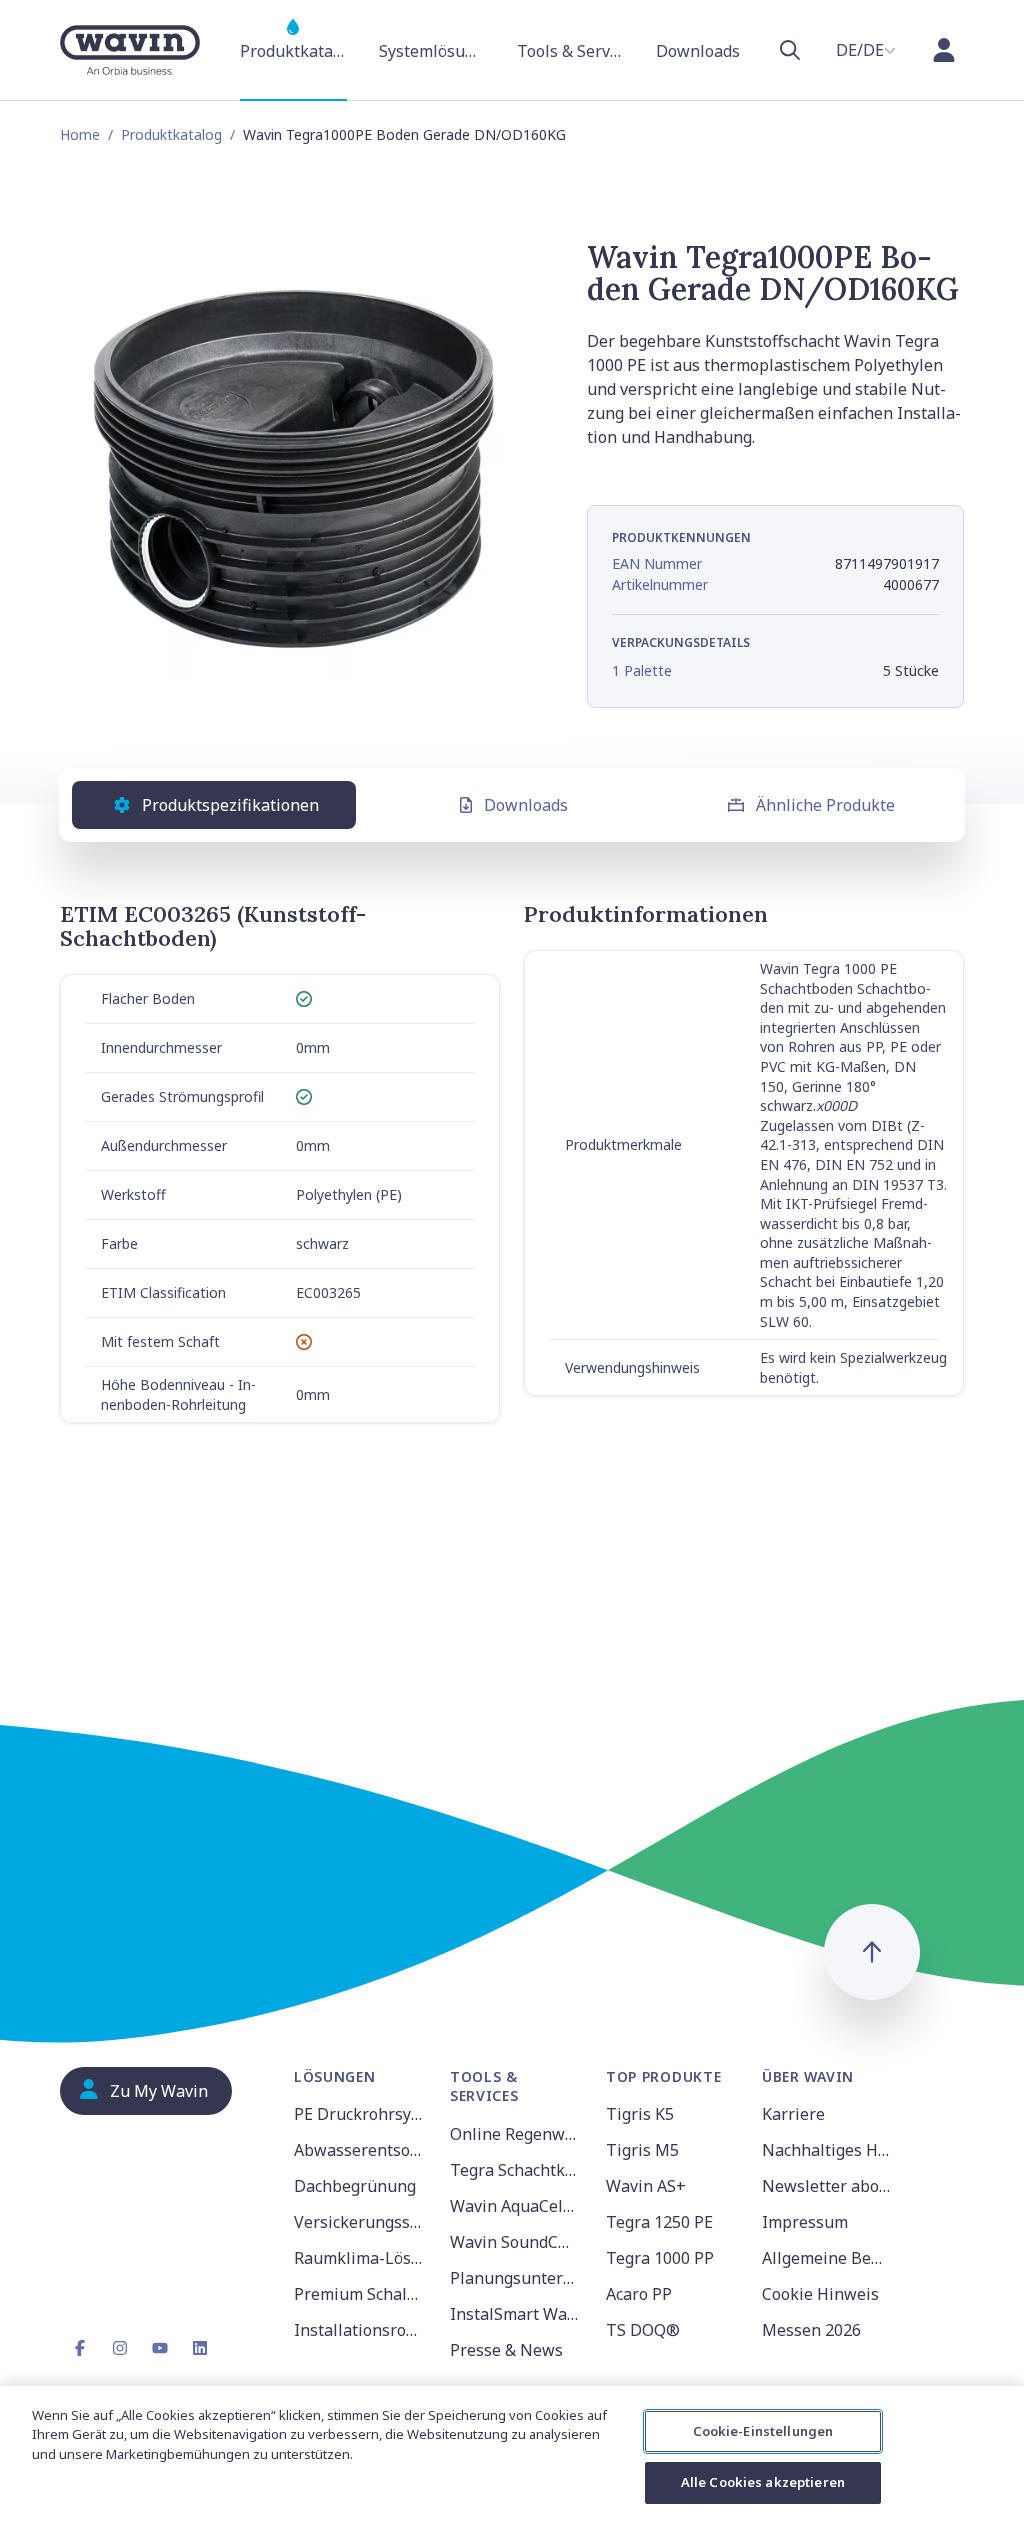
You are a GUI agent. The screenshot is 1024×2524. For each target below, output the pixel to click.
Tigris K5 (640, 2114)
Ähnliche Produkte (825, 805)
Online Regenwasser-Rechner (516, 2134)
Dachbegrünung (355, 2186)
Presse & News (506, 2350)
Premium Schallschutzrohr (360, 2294)
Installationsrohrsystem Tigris (360, 2330)
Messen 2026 (811, 2330)
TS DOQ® (643, 2330)
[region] (512, 2455)
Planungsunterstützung (516, 2278)
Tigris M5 (642, 2150)
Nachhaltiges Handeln (828, 2150)
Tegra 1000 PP (660, 2258)
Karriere (793, 2114)
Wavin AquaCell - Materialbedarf (516, 2206)
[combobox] (866, 50)
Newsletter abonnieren (828, 2186)
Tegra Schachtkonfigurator (516, 2170)
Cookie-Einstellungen (763, 2431)
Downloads (526, 805)
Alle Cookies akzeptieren (763, 2482)
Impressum (805, 2222)
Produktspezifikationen (230, 805)
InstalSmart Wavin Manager (516, 2314)
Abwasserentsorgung (360, 2150)
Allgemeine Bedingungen (828, 2258)
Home (80, 134)
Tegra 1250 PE (659, 2222)
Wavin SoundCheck (516, 2242)
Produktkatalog (171, 134)
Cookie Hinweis (820, 2294)
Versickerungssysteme (360, 2222)
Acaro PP (639, 2294)
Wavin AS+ (646, 2186)
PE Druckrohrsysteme (360, 2114)
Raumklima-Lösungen (360, 2258)
